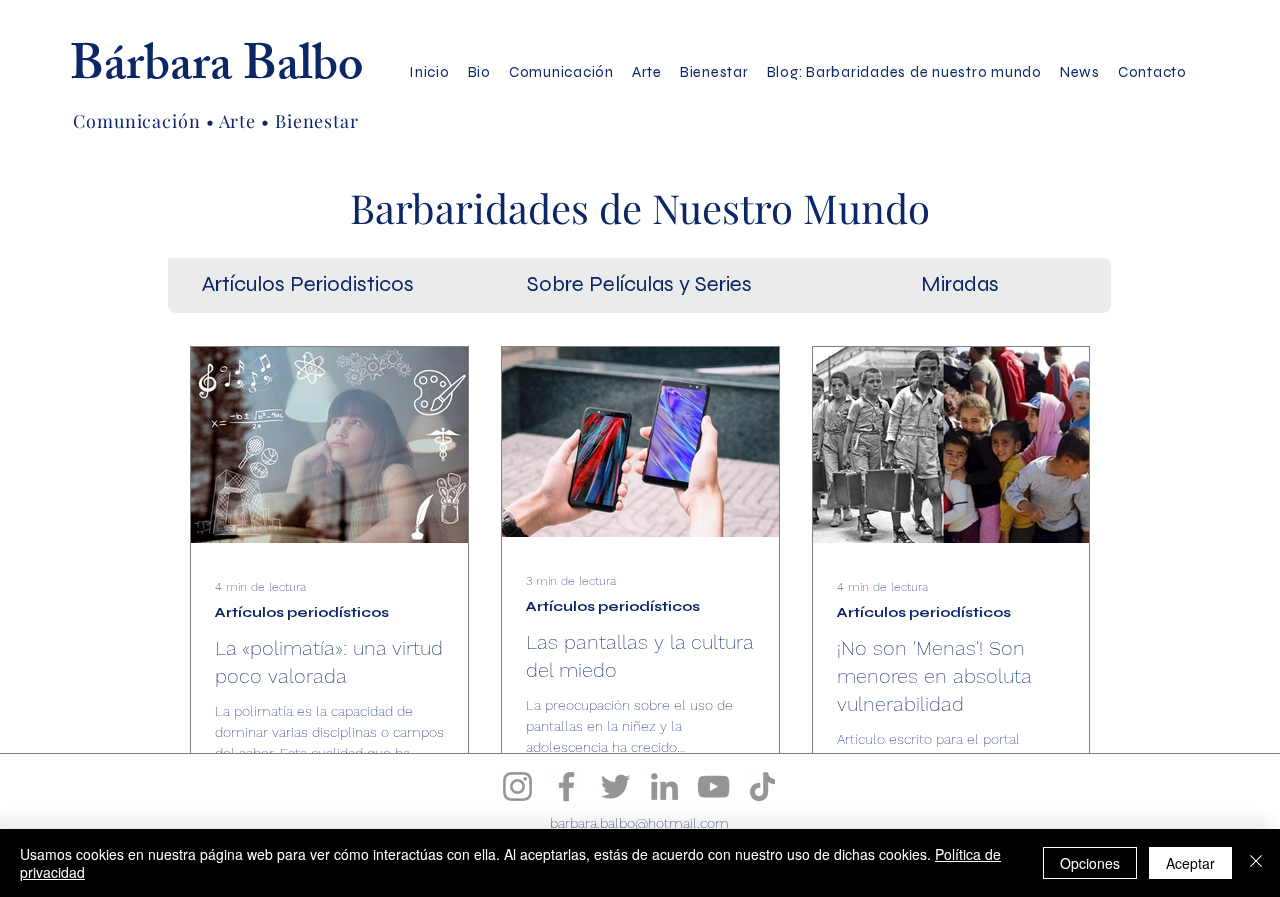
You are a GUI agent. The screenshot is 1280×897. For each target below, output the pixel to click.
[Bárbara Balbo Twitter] (615, 786)
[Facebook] (566, 786)
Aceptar (1190, 863)
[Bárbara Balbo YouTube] (713, 786)
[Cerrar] (1256, 863)
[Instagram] (517, 786)
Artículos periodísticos (302, 612)
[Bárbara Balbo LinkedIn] (664, 786)
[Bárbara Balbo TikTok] (762, 786)
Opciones (1090, 863)
